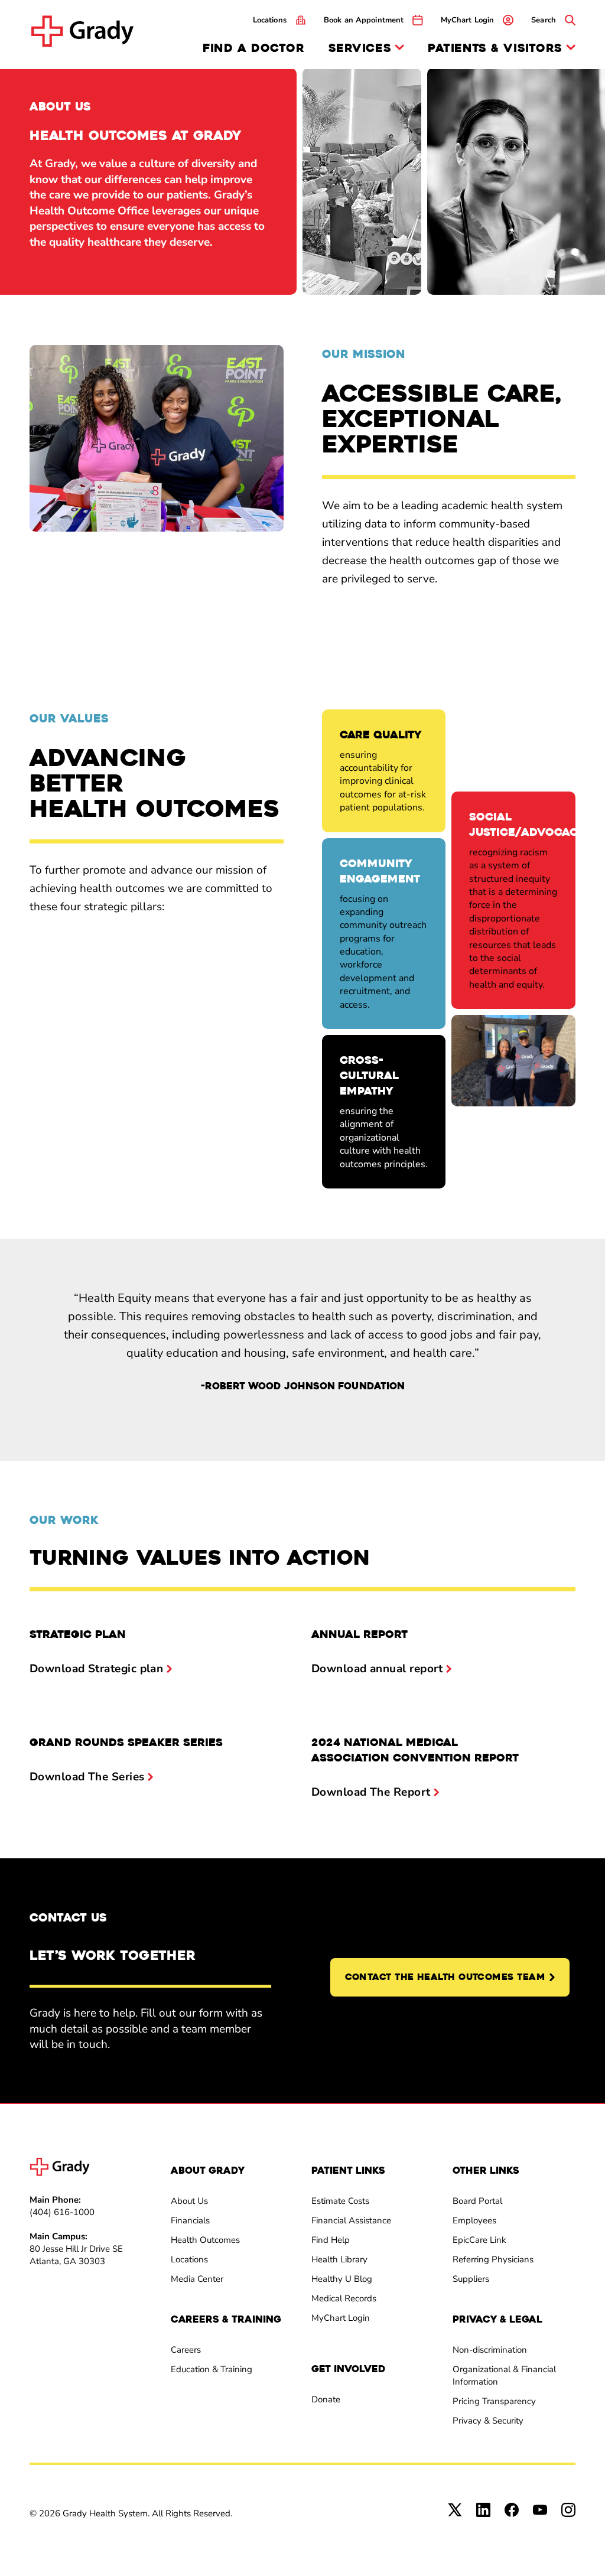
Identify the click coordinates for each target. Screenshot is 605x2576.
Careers (186, 2350)
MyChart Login (341, 2318)
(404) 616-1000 (62, 2212)
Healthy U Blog (342, 2279)
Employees (474, 2220)
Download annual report (377, 1669)
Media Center (197, 2279)
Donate (326, 2399)
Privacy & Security (488, 2421)
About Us (189, 2201)
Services (360, 49)
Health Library (339, 2259)
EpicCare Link (479, 2240)
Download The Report (371, 1792)
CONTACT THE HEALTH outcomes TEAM (445, 1977)
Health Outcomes (205, 2240)
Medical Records (344, 2298)
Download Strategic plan (96, 1669)
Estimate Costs (340, 2201)
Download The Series (87, 1777)
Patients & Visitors (495, 49)
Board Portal (477, 2201)
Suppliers (471, 2279)
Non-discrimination (490, 2350)
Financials (190, 2220)
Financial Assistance (351, 2220)
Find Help (331, 2240)
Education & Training (212, 2369)
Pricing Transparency (494, 2401)
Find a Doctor (253, 48)
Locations (189, 2259)
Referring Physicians (493, 2259)
